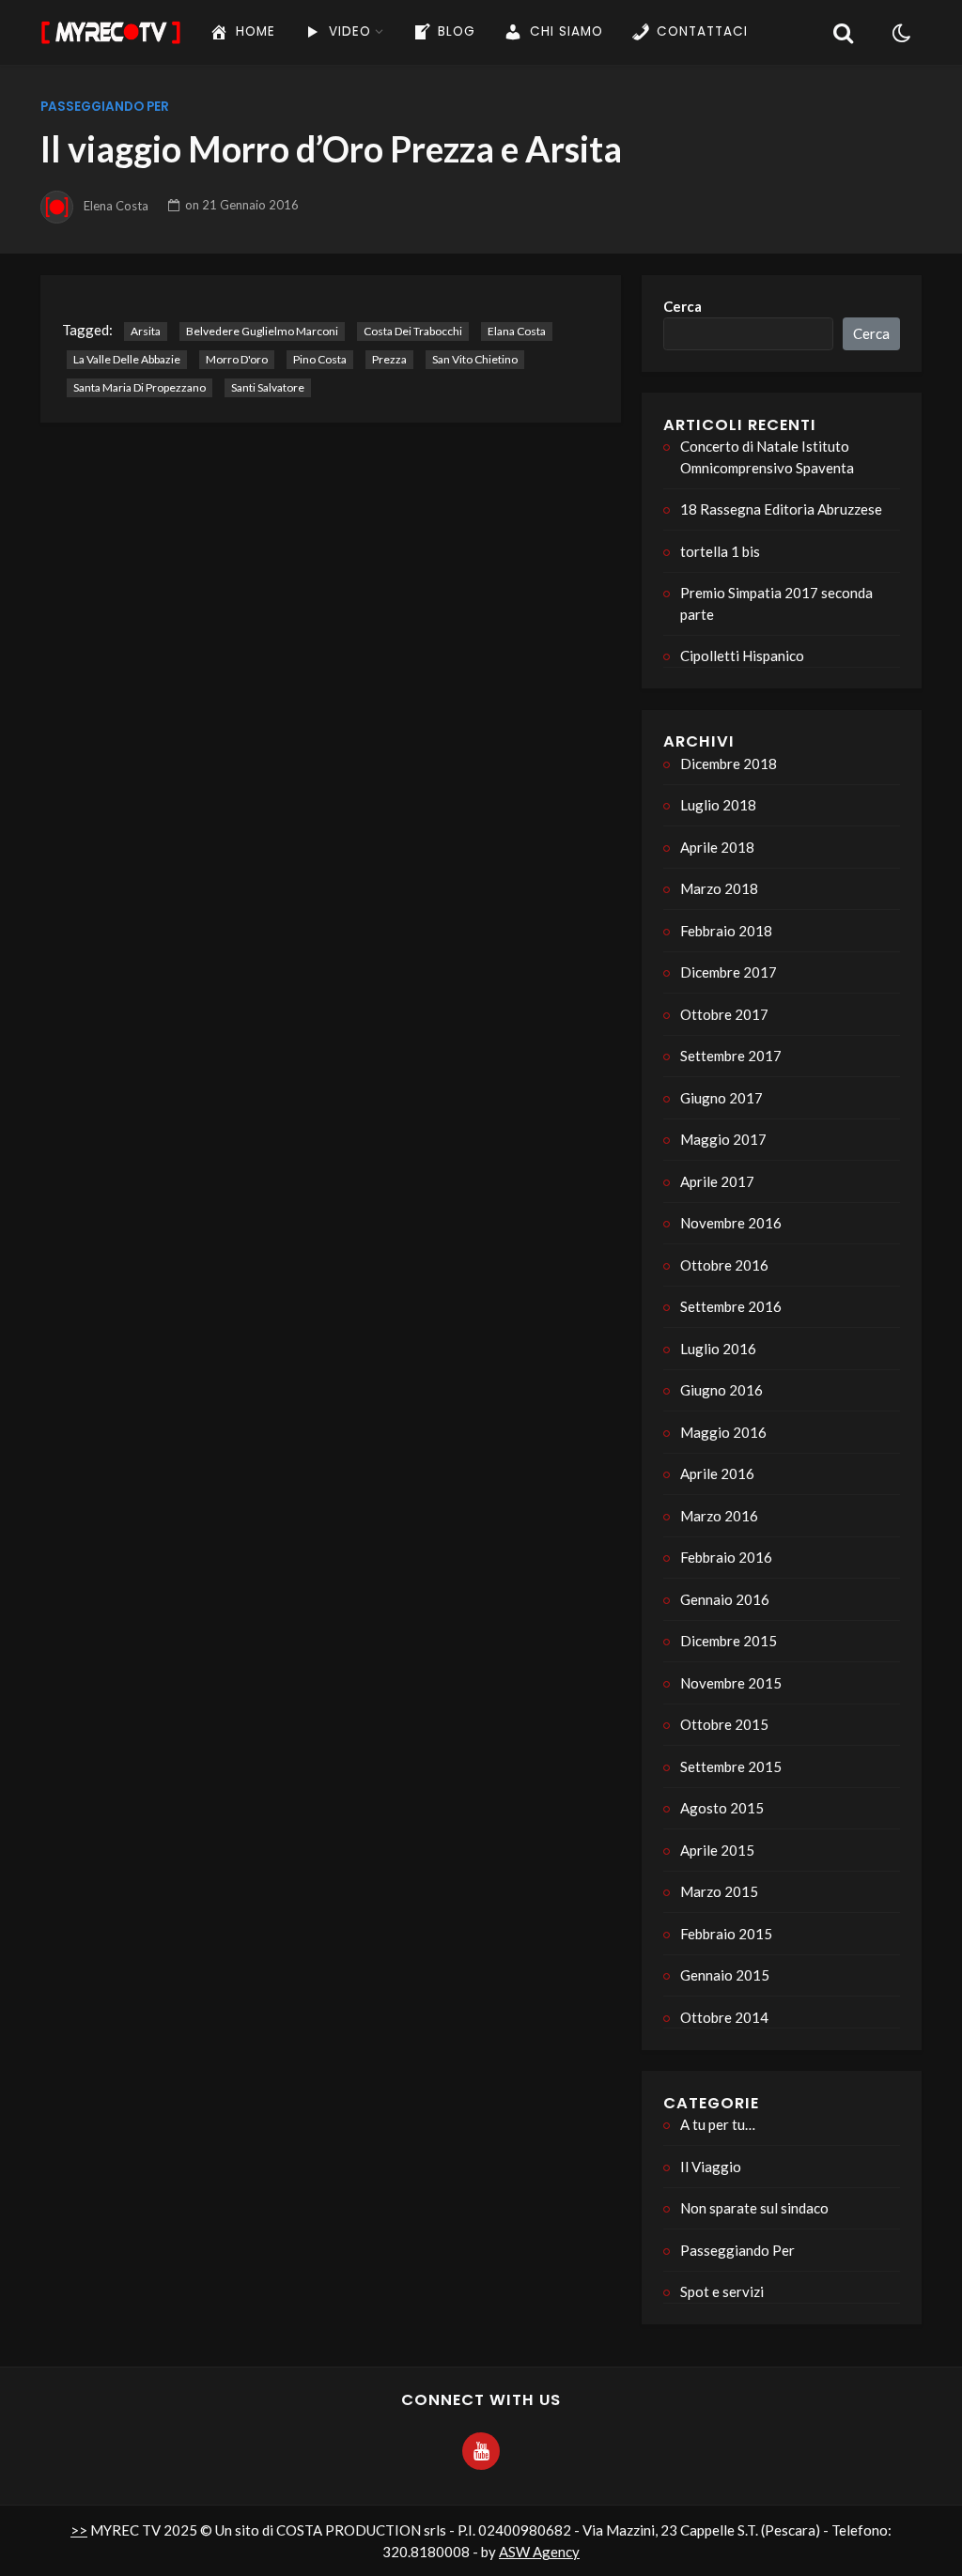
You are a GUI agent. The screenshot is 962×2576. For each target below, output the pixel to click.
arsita (146, 331)
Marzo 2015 (719, 1891)
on (242, 205)
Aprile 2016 (717, 1473)
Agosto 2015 (722, 1808)
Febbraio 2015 (726, 1934)
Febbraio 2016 (726, 1557)
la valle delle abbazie (127, 359)
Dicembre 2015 (729, 1641)
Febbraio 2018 (726, 931)
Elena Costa (116, 205)
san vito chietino (475, 359)
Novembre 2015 (731, 1683)
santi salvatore (268, 387)
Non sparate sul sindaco (754, 2208)
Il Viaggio (711, 2167)
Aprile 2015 (717, 1850)
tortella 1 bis (720, 551)
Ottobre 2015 (724, 1724)
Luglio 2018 (718, 805)
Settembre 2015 (731, 1766)
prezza (389, 359)
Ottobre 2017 (724, 1014)
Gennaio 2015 (725, 1975)
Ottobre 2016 (724, 1265)
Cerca (683, 306)
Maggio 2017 (723, 1139)
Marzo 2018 (719, 888)
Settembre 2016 (731, 1306)
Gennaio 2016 (725, 1599)
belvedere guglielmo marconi (262, 331)
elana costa (517, 331)
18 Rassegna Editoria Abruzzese (781, 509)
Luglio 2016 (718, 1349)
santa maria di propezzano (140, 387)
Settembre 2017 (731, 1056)
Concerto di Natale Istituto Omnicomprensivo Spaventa (767, 457)
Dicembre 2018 (729, 764)
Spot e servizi (722, 2291)
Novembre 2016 (731, 1223)
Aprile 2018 (717, 847)
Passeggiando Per (105, 107)
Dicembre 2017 (729, 972)
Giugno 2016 (721, 1390)
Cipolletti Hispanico (742, 656)
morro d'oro (237, 359)
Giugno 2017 (721, 1098)
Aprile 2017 (717, 1181)
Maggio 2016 (723, 1432)
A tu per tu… (718, 2124)
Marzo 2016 (719, 1516)
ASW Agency (539, 2552)
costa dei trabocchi (413, 331)
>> (79, 2530)
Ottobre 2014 (724, 2017)
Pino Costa (320, 359)
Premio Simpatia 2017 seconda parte (776, 603)
